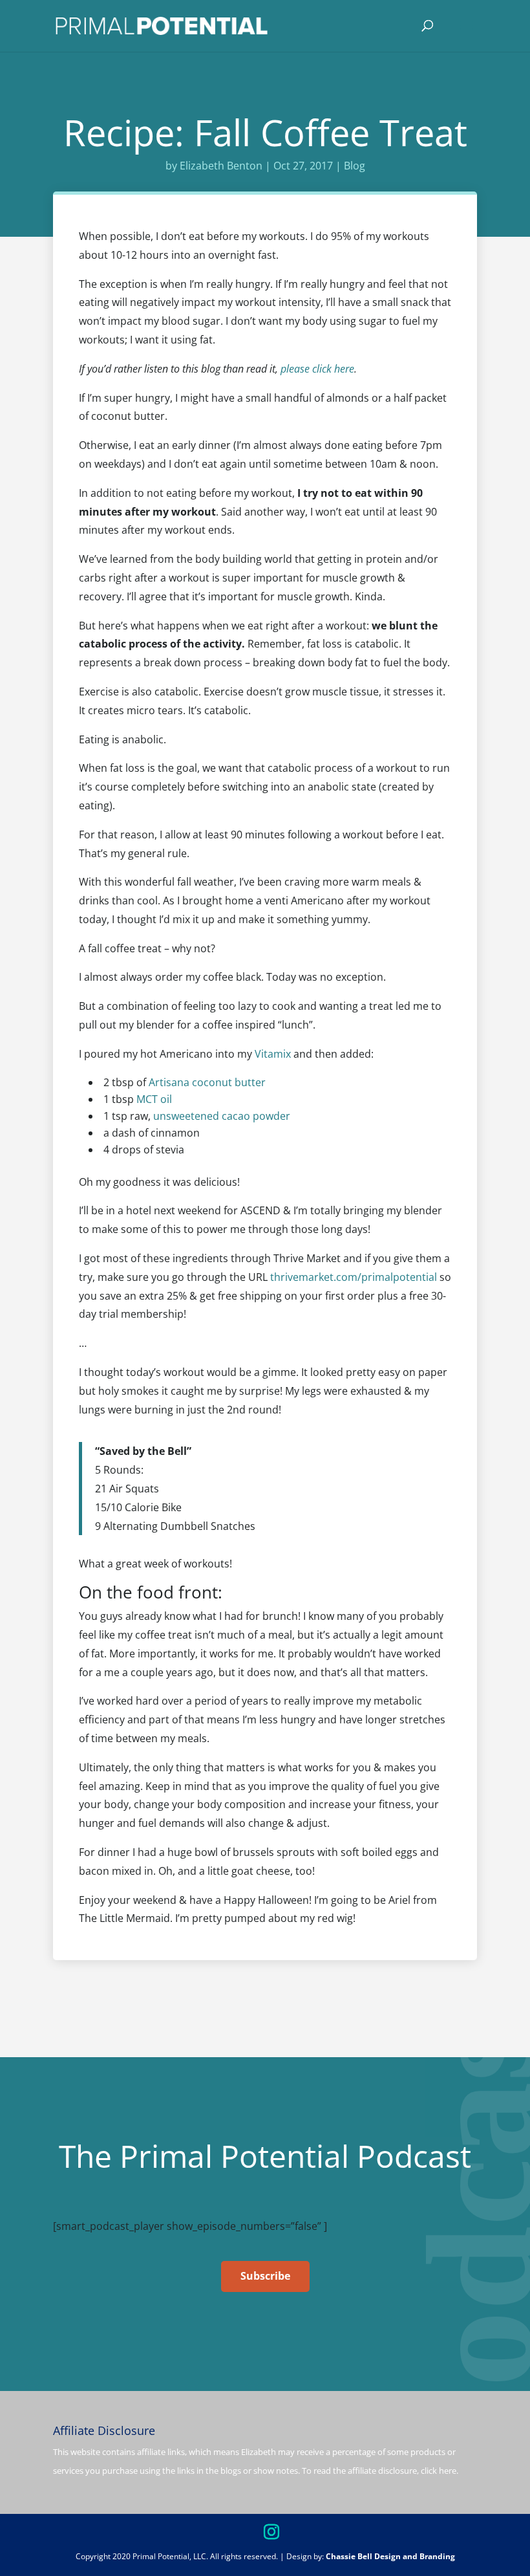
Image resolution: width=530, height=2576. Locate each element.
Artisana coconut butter (207, 1082)
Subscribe (265, 2276)
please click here (317, 369)
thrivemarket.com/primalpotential (354, 1277)
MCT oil (154, 1099)
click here (439, 2471)
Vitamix (273, 1054)
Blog (355, 166)
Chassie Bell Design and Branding (390, 2556)
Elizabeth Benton (221, 166)
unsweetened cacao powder (222, 1116)
